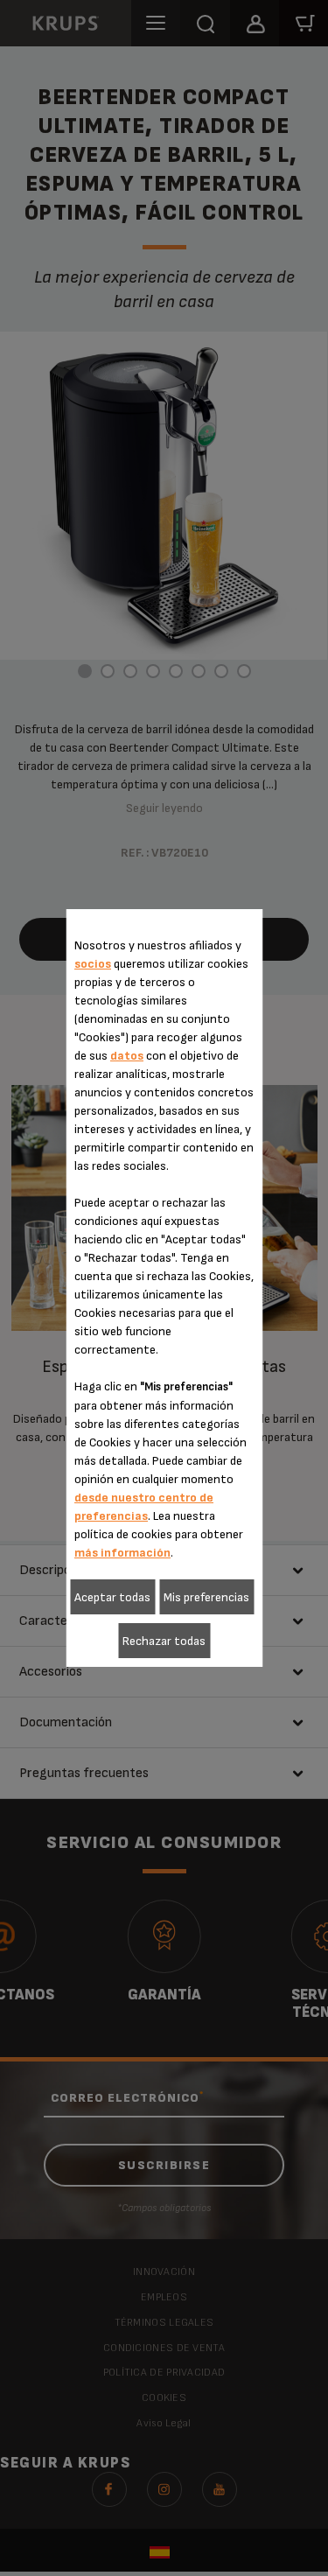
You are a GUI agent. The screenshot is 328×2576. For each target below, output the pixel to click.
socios (93, 964)
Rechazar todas (164, 1641)
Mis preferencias (206, 1597)
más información (122, 1553)
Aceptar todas (112, 1597)
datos (127, 1056)
